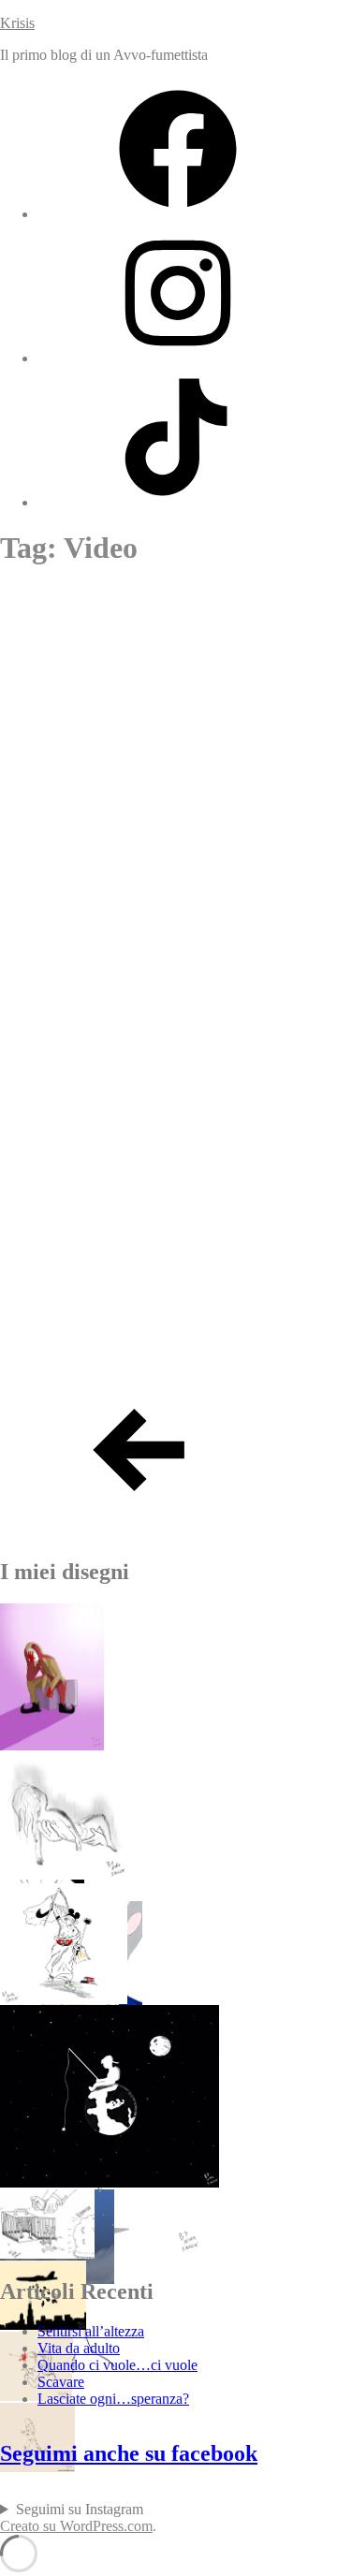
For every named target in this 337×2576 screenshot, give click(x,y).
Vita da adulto (79, 2348)
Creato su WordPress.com (76, 2526)
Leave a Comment (186, 594)
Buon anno (51, 1348)
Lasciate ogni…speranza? (113, 2399)
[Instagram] (178, 358)
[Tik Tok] (178, 502)
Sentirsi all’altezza (89, 634)
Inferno (36, 871)
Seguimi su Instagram (80, 2509)
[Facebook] (178, 214)
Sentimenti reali (77, 1110)
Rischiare (46, 792)
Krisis (17, 23)
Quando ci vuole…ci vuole (117, 2365)
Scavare (38, 713)
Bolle (25, 1189)
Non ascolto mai (77, 1268)
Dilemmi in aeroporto (104, 951)
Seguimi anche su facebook (129, 2453)
